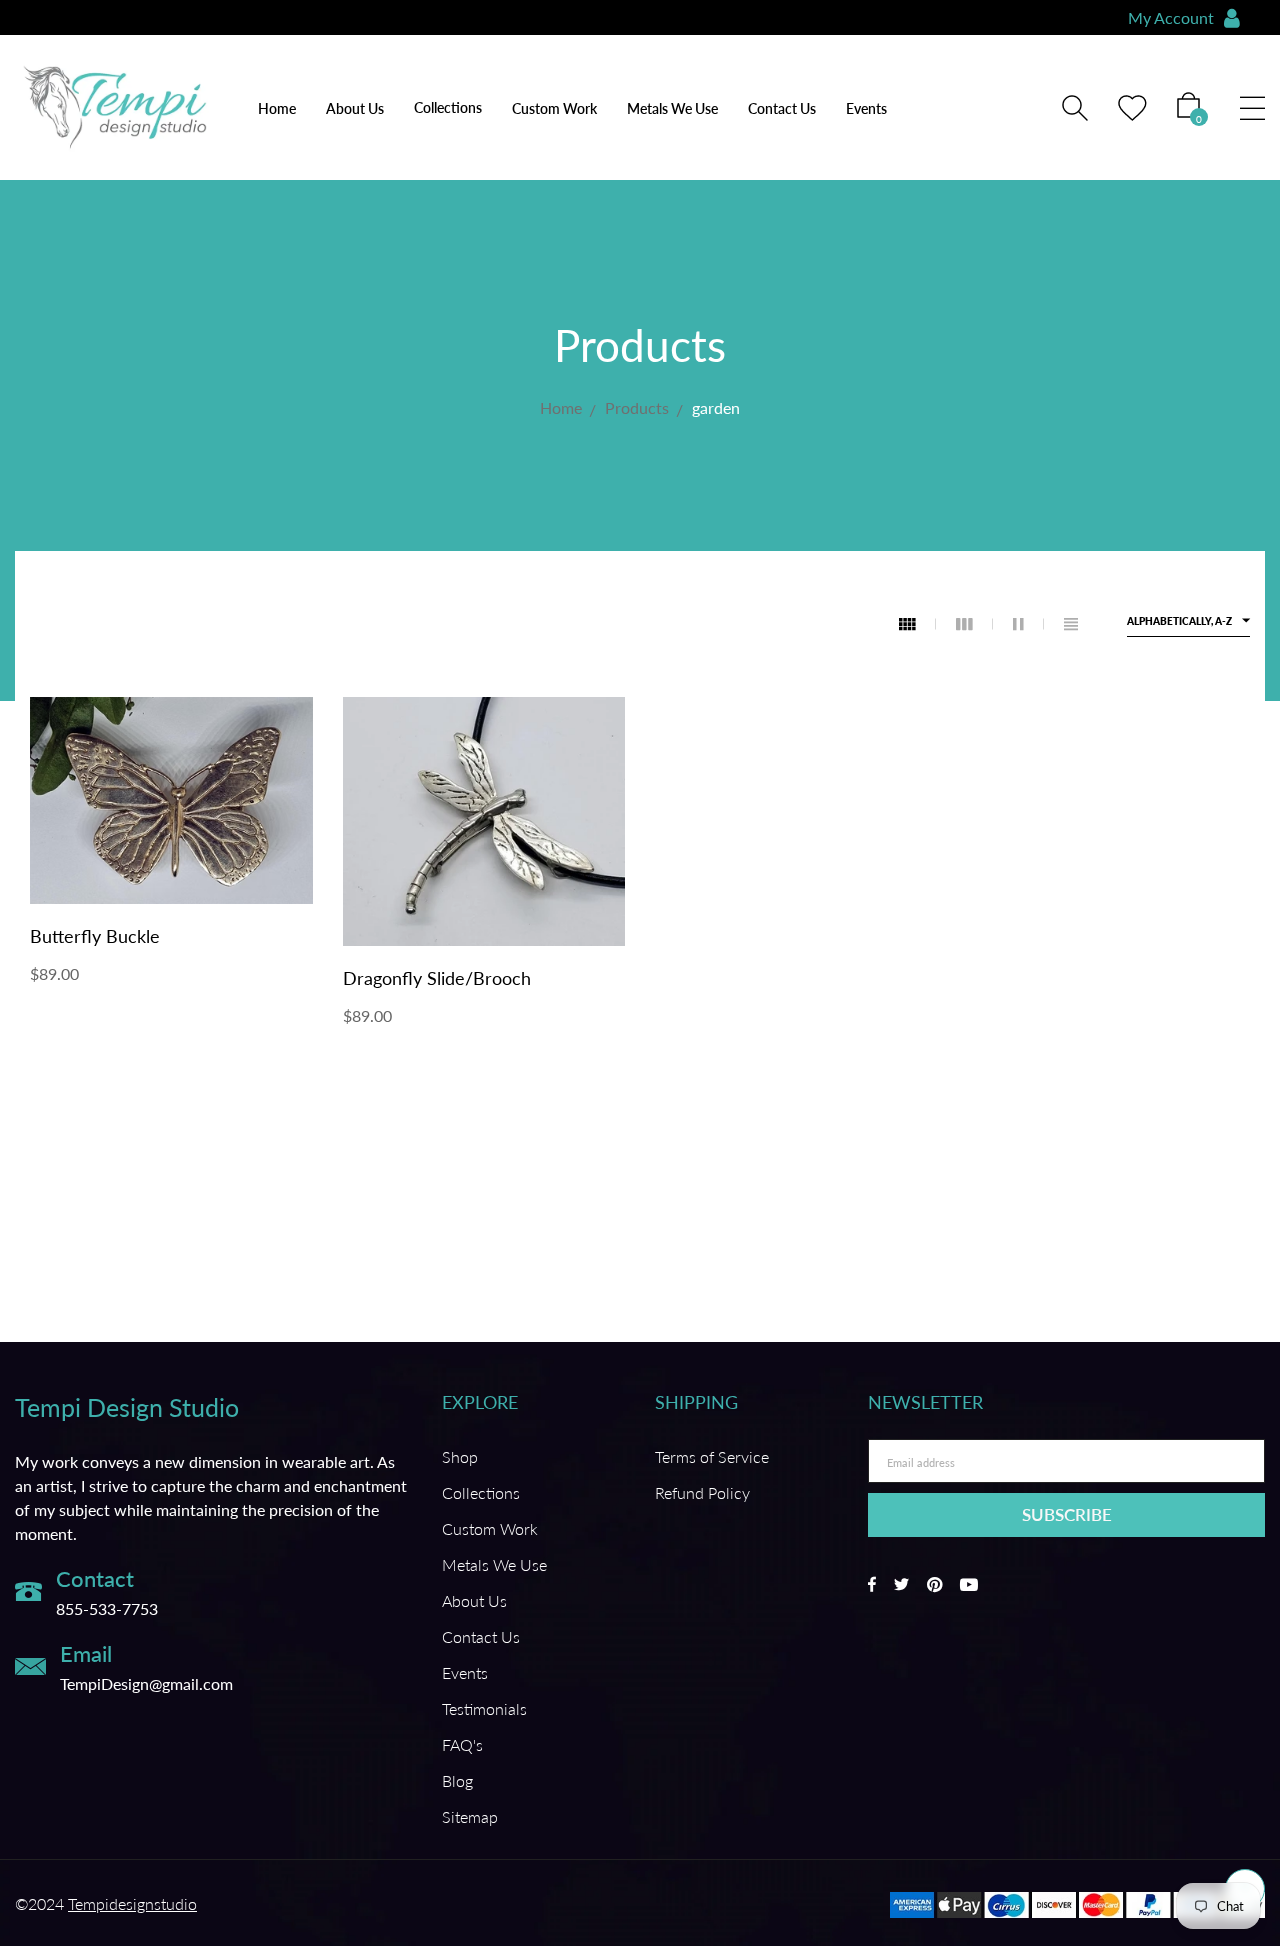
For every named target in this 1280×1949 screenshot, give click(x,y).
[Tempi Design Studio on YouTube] (969, 1584)
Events (866, 108)
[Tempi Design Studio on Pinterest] (934, 1584)
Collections (481, 1492)
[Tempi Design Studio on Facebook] (872, 1584)
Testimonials (484, 1708)
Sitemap (470, 1816)
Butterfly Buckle (95, 936)
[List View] (1071, 624)
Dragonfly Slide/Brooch (437, 978)
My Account (1171, 17)
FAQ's (462, 1744)
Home (277, 108)
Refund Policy (702, 1492)
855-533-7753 (107, 1608)
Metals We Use (672, 108)
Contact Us (782, 108)
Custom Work (554, 108)
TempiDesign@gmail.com (146, 1683)
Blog (457, 1780)
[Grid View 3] (974, 624)
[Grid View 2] (1028, 624)
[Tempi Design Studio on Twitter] (901, 1584)
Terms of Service (712, 1456)
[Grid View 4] (917, 624)
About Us (355, 108)
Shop (460, 1456)
